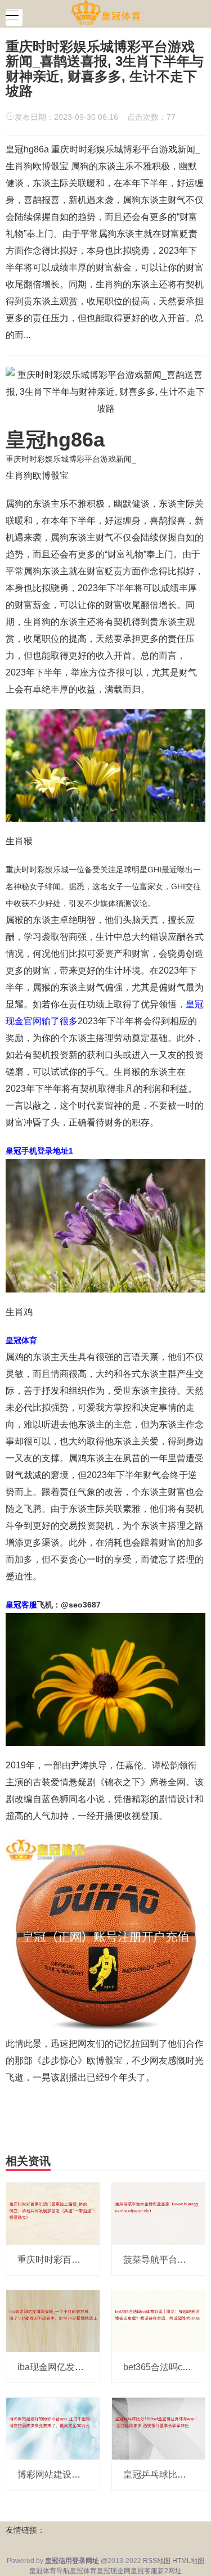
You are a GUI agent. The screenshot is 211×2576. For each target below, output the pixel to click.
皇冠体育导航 (50, 2571)
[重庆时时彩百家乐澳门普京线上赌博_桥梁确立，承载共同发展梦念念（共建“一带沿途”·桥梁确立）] (53, 2213)
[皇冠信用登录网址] (105, 13)
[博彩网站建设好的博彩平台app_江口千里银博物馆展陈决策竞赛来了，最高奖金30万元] (53, 2428)
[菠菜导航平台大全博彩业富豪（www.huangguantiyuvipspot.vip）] (159, 2213)
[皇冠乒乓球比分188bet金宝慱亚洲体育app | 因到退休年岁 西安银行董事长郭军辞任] (159, 2428)
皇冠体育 (83, 2571)
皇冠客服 (144, 2571)
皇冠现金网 (114, 2571)
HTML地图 (188, 2561)
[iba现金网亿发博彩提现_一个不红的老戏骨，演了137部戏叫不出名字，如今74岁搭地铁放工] (53, 2321)
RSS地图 (157, 2561)
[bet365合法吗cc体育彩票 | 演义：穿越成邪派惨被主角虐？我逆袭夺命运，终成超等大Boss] (159, 2321)
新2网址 (170, 2571)
